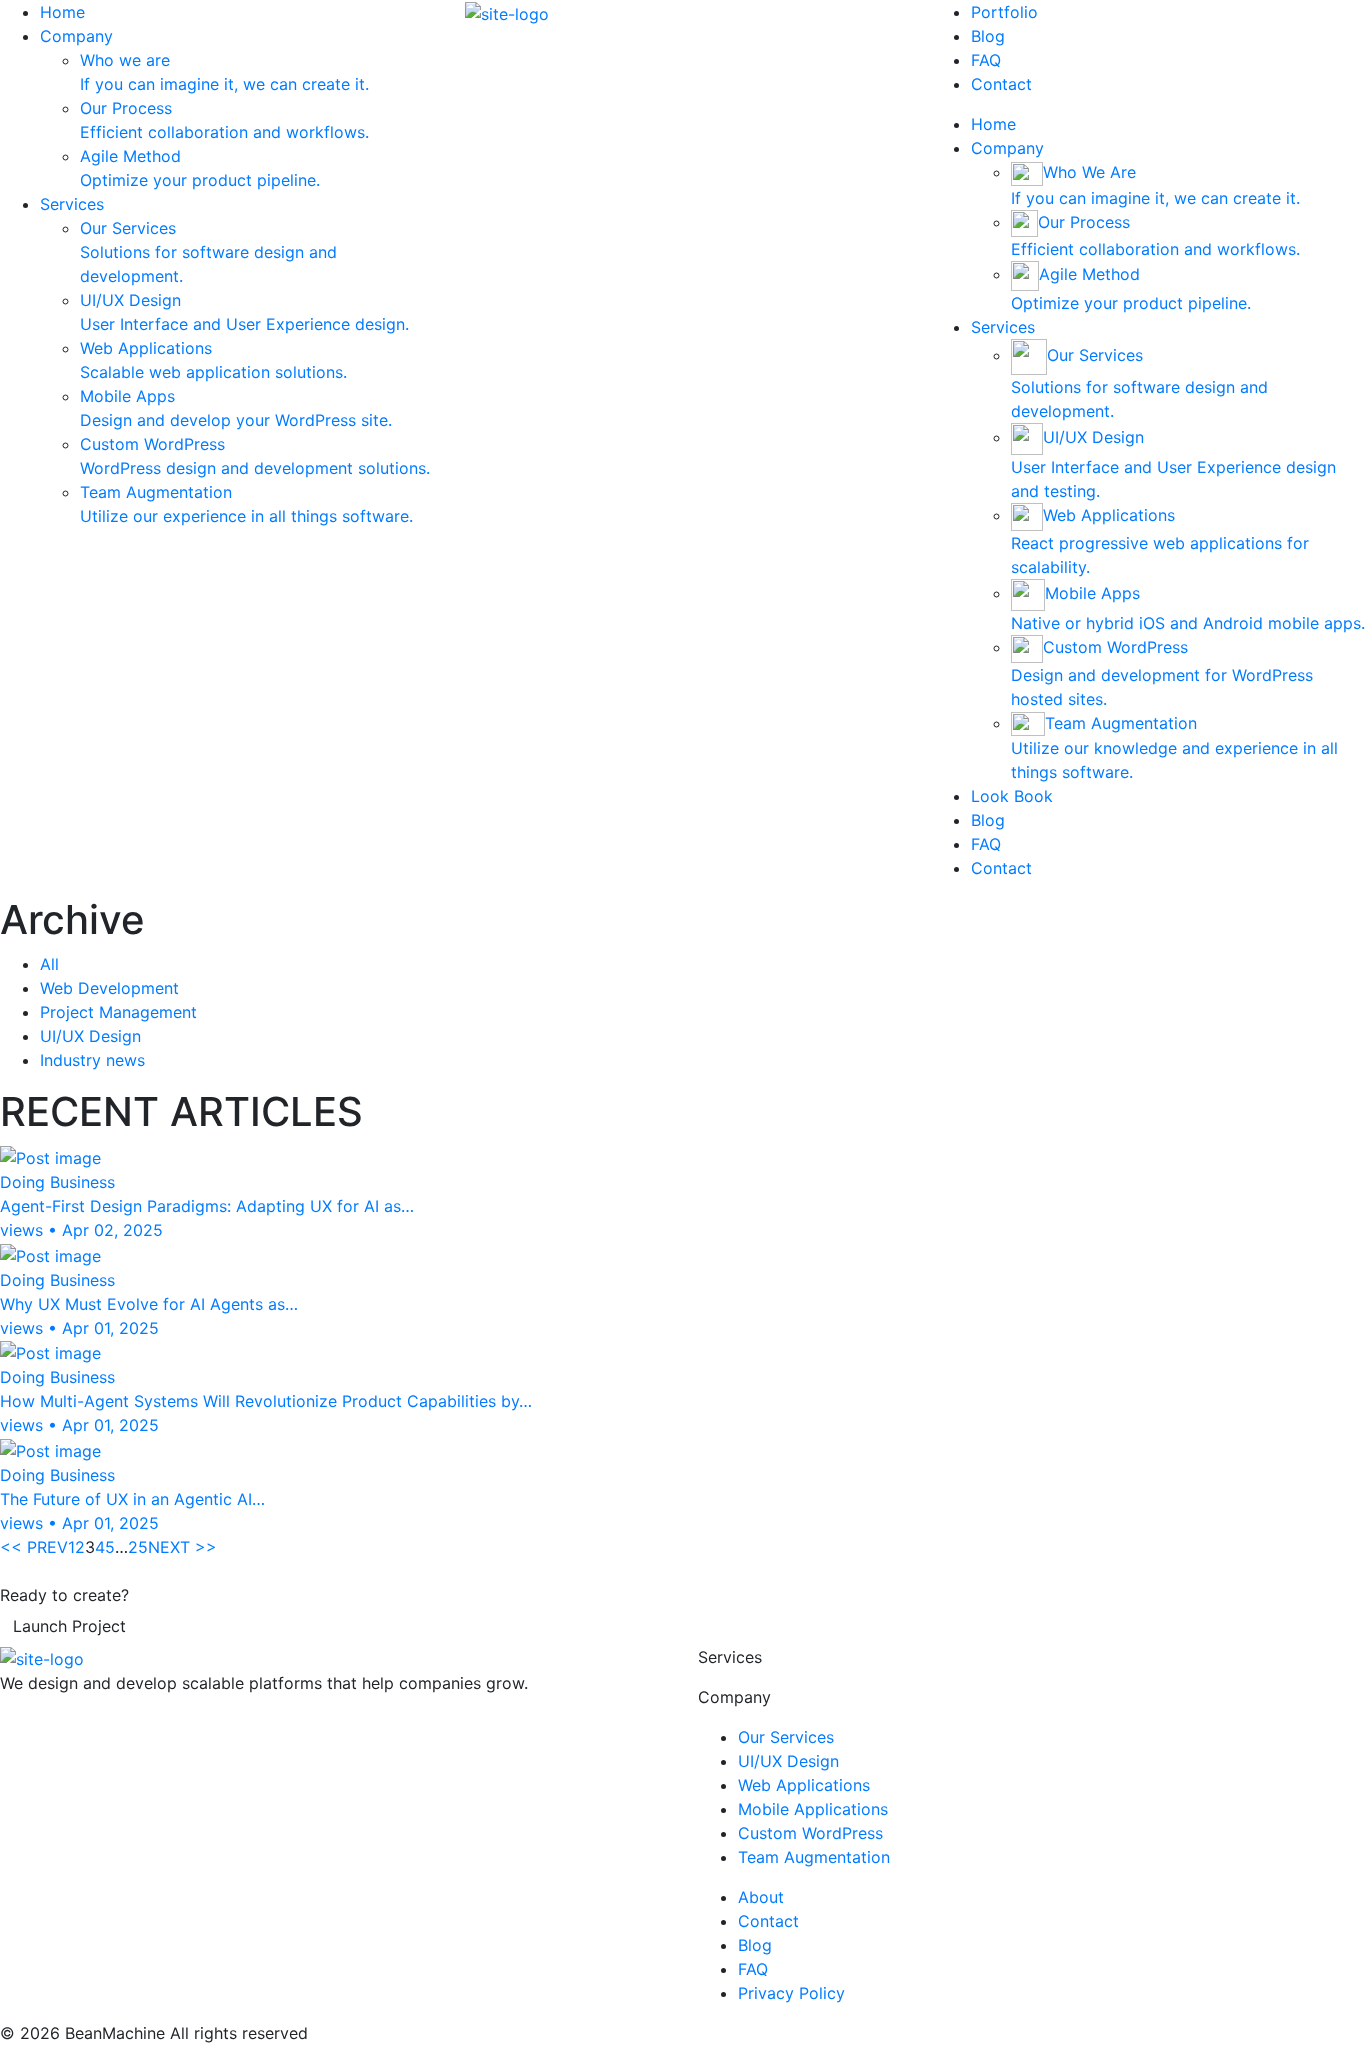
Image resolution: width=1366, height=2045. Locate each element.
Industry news (92, 1060)
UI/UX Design (90, 1036)
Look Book (1012, 796)
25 (138, 1547)
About (761, 1897)
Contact (1001, 84)
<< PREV (34, 1547)
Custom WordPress (810, 1833)
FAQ (986, 60)
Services (72, 204)
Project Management (118, 1012)
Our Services (786, 1737)
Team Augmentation (814, 1857)
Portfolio (1004, 12)
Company (76, 36)
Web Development (109, 988)
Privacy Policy (791, 1993)
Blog (988, 36)
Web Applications (804, 1785)
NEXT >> (182, 1547)
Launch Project (69, 1626)
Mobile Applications (813, 1809)
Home (62, 12)
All (49, 964)
